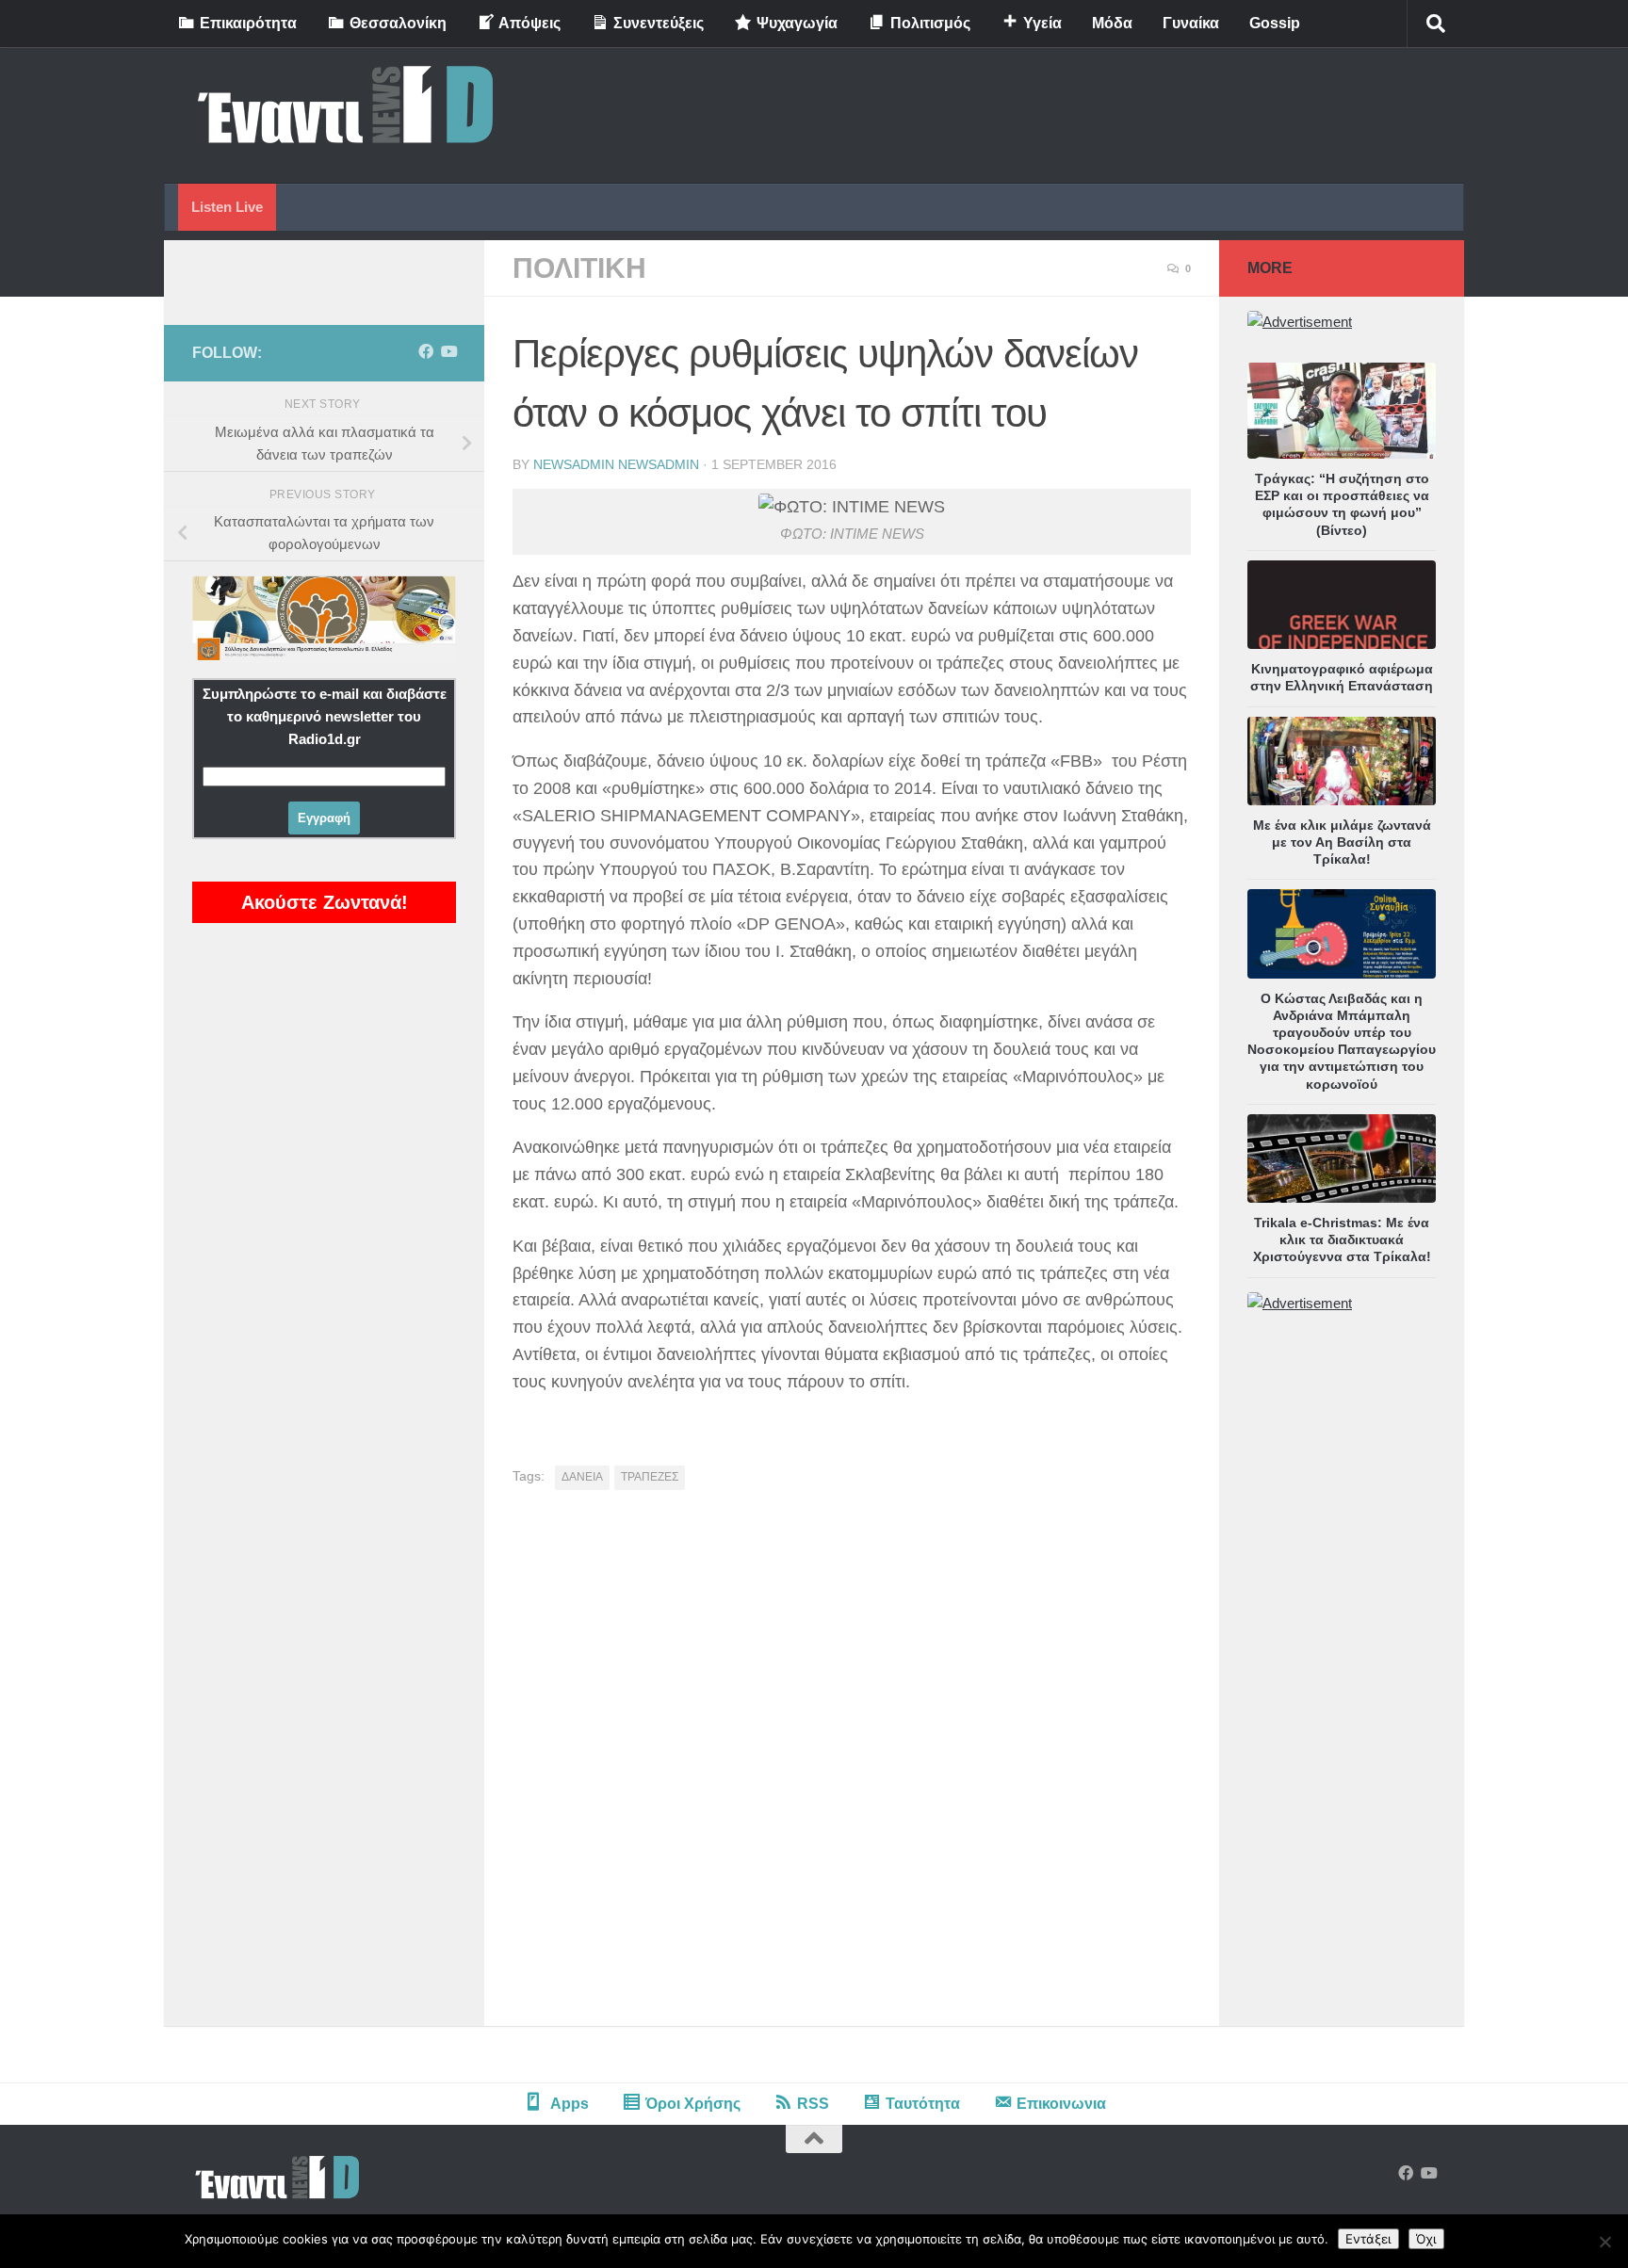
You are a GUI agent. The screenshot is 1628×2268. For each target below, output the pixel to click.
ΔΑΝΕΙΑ (582, 1477)
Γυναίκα (1191, 23)
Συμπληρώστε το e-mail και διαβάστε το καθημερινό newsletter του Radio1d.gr (325, 716)
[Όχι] (1604, 2242)
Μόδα (1112, 23)
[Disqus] (852, 1765)
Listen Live (227, 207)
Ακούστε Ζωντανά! (325, 902)
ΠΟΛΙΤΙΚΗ (579, 268)
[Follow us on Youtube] (448, 352)
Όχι (1426, 2239)
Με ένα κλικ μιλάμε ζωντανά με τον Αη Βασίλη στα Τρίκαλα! (1342, 842)
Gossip (1275, 23)
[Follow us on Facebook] (426, 352)
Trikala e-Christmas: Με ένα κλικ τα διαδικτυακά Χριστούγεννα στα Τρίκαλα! (1342, 1239)
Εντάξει (1368, 2239)
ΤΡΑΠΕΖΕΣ (650, 1477)
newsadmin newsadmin (616, 464)
